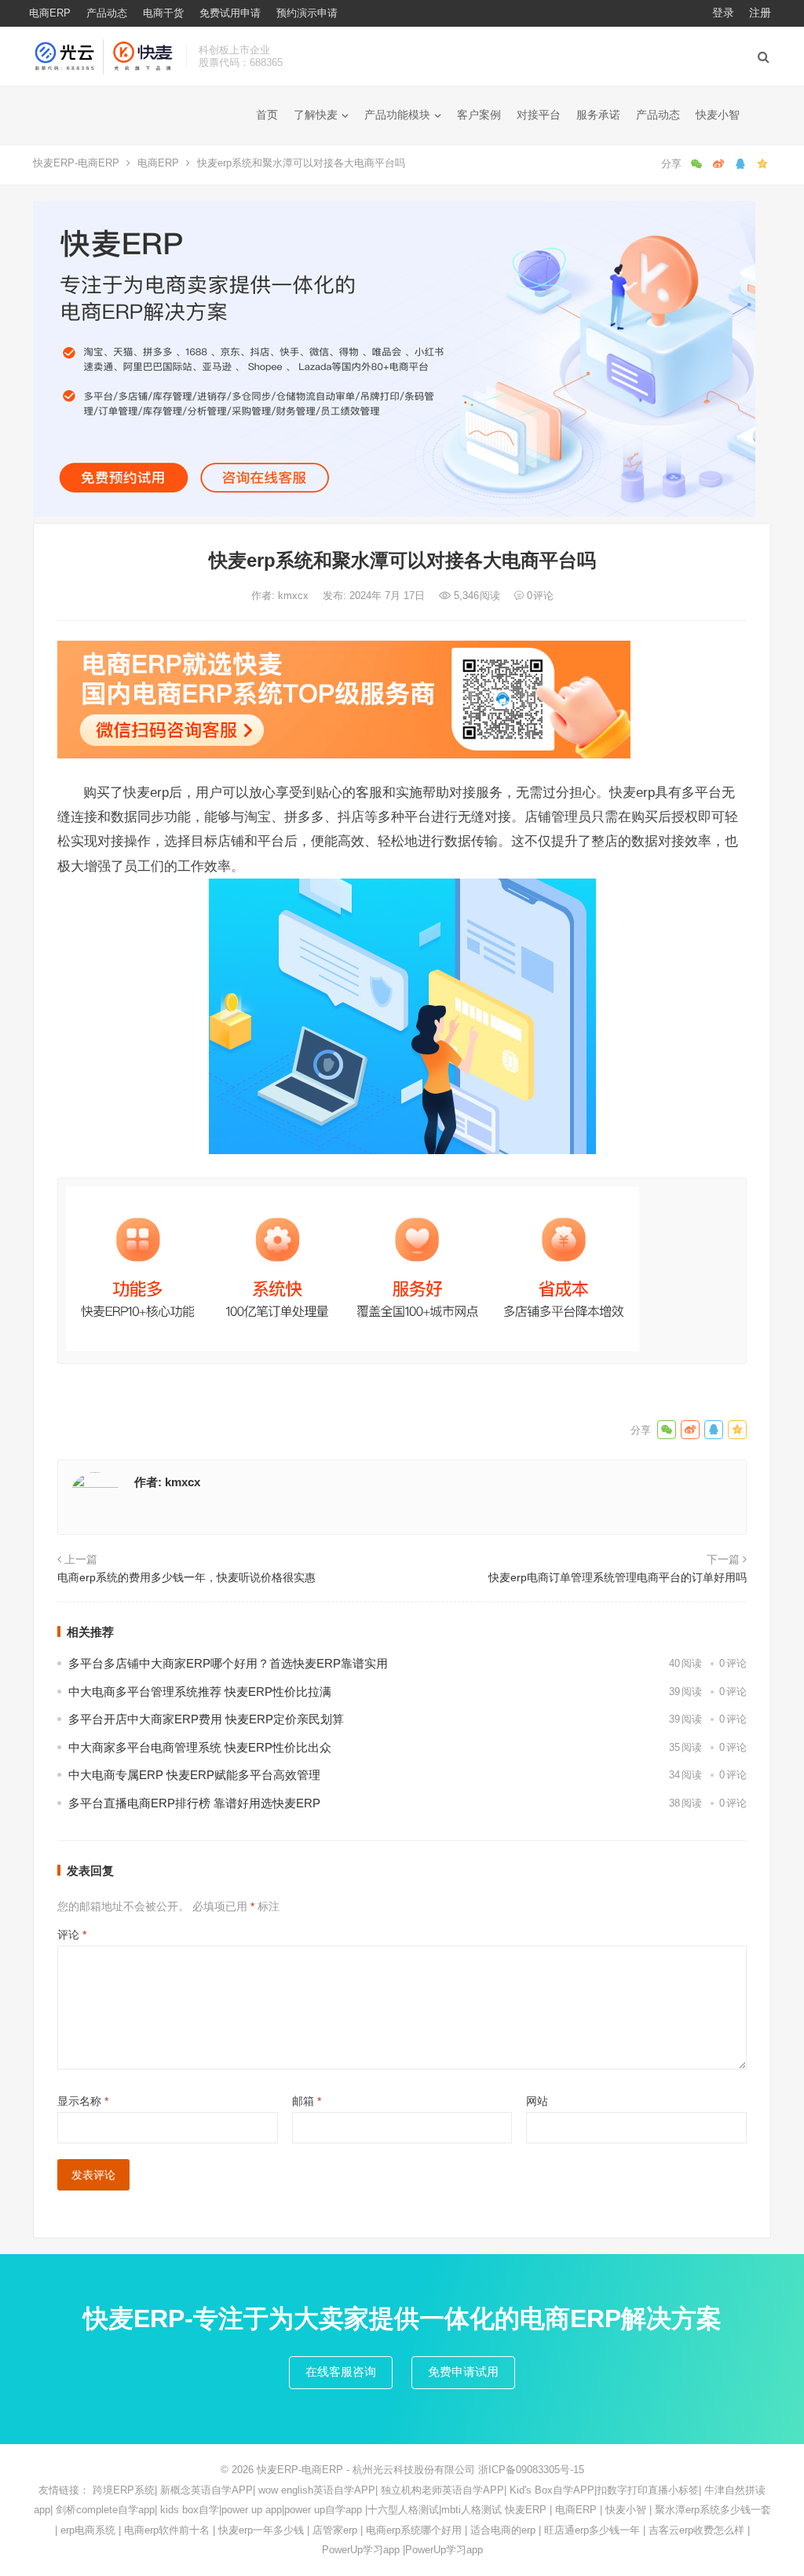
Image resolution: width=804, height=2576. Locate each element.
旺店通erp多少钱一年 (592, 2530)
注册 (760, 13)
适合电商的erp (503, 2530)
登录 (723, 13)
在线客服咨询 (341, 2371)
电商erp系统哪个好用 (414, 2530)
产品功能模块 (397, 115)
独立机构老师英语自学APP (442, 2490)
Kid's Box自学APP (552, 2490)
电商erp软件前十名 (167, 2530)
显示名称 (83, 2101)
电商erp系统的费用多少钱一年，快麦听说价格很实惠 (186, 1577)
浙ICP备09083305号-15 (531, 2470)
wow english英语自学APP (317, 2490)
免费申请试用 (463, 2371)
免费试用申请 (230, 13)
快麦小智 (718, 115)
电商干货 (163, 13)
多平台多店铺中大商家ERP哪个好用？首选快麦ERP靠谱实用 (228, 1663)
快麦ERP (526, 2510)
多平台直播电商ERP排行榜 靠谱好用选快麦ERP (194, 1803)
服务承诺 (598, 115)
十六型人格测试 (403, 2510)
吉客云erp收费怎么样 (696, 2530)
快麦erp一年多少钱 (261, 2530)
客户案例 (479, 115)
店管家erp (335, 2530)
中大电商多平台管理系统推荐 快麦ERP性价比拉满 (200, 1692)
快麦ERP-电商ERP (76, 163)
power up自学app (323, 2510)
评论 (72, 1935)
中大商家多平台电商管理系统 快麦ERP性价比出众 (200, 1747)
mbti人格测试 (471, 2510)
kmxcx (295, 596)
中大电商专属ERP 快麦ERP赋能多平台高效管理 (194, 1775)
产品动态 (107, 13)
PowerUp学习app (361, 2550)
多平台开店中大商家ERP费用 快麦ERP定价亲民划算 (206, 1719)
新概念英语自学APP (206, 2490)
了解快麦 (316, 115)
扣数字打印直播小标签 (648, 2490)
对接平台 (539, 115)
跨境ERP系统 (124, 2490)
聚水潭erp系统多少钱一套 (713, 2510)
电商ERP (50, 13)
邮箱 (307, 2101)
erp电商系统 (88, 2530)
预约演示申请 (307, 13)
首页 (267, 115)
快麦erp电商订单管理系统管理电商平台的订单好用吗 (618, 1577)
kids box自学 (190, 2510)
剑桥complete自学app (105, 2510)
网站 (537, 2101)
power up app (252, 2510)
